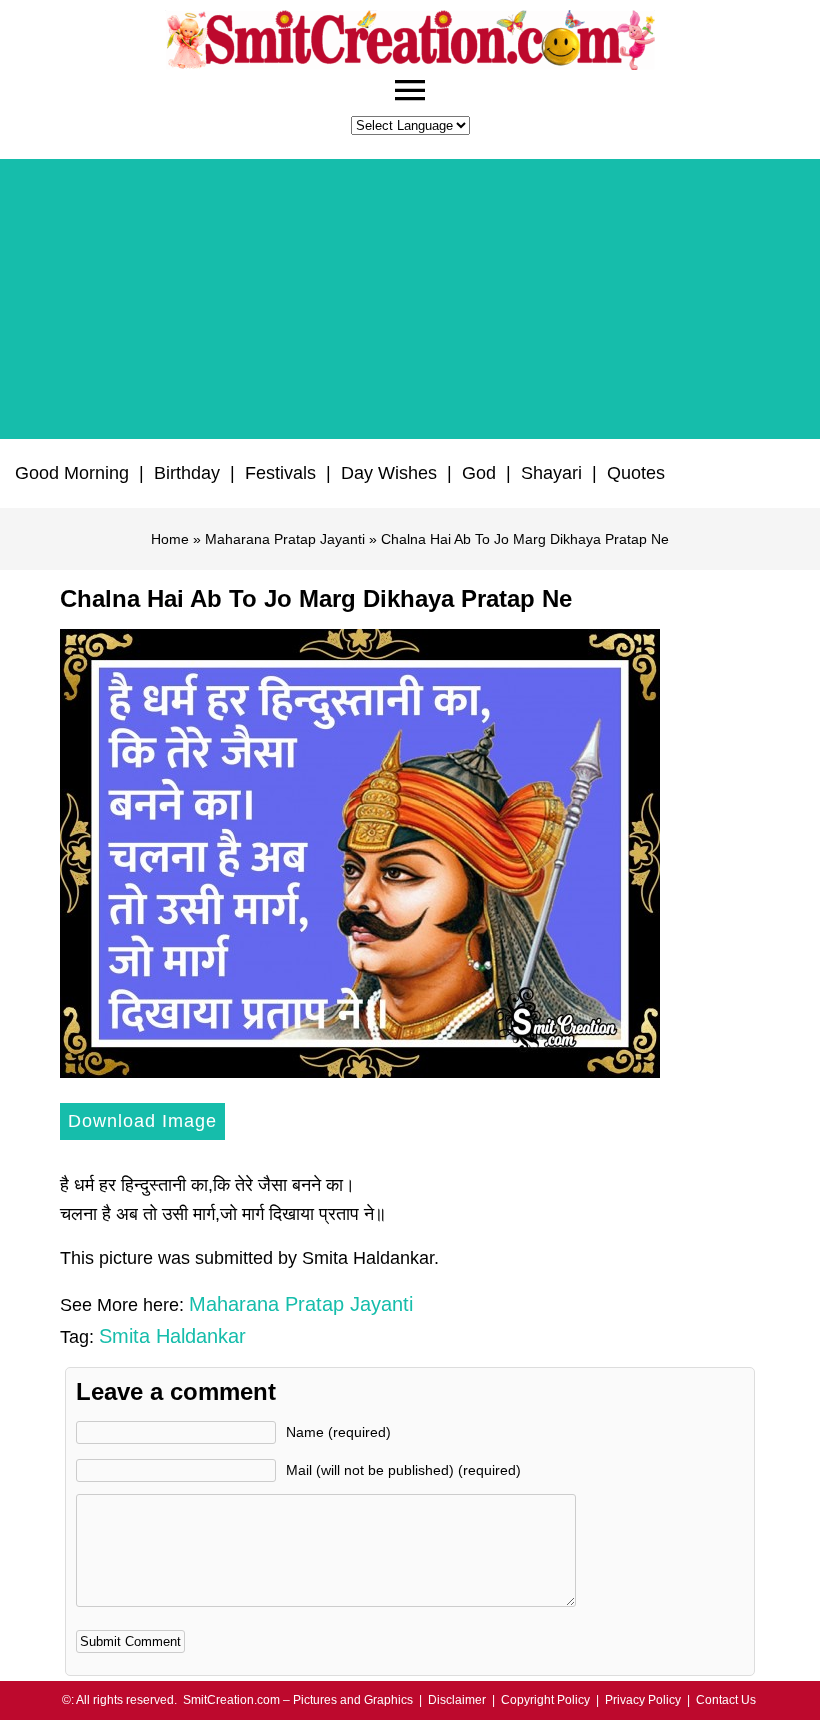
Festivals (280, 473)
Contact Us (726, 1700)
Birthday (187, 473)
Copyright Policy (545, 1700)
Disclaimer (457, 1700)
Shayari (551, 473)
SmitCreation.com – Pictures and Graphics (298, 1700)
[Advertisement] (410, 299)
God (479, 473)
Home (170, 539)
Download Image (142, 1121)
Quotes (636, 473)
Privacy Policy (643, 1700)
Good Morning (72, 473)
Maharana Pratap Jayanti (285, 539)
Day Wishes (389, 473)
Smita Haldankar (172, 1336)
